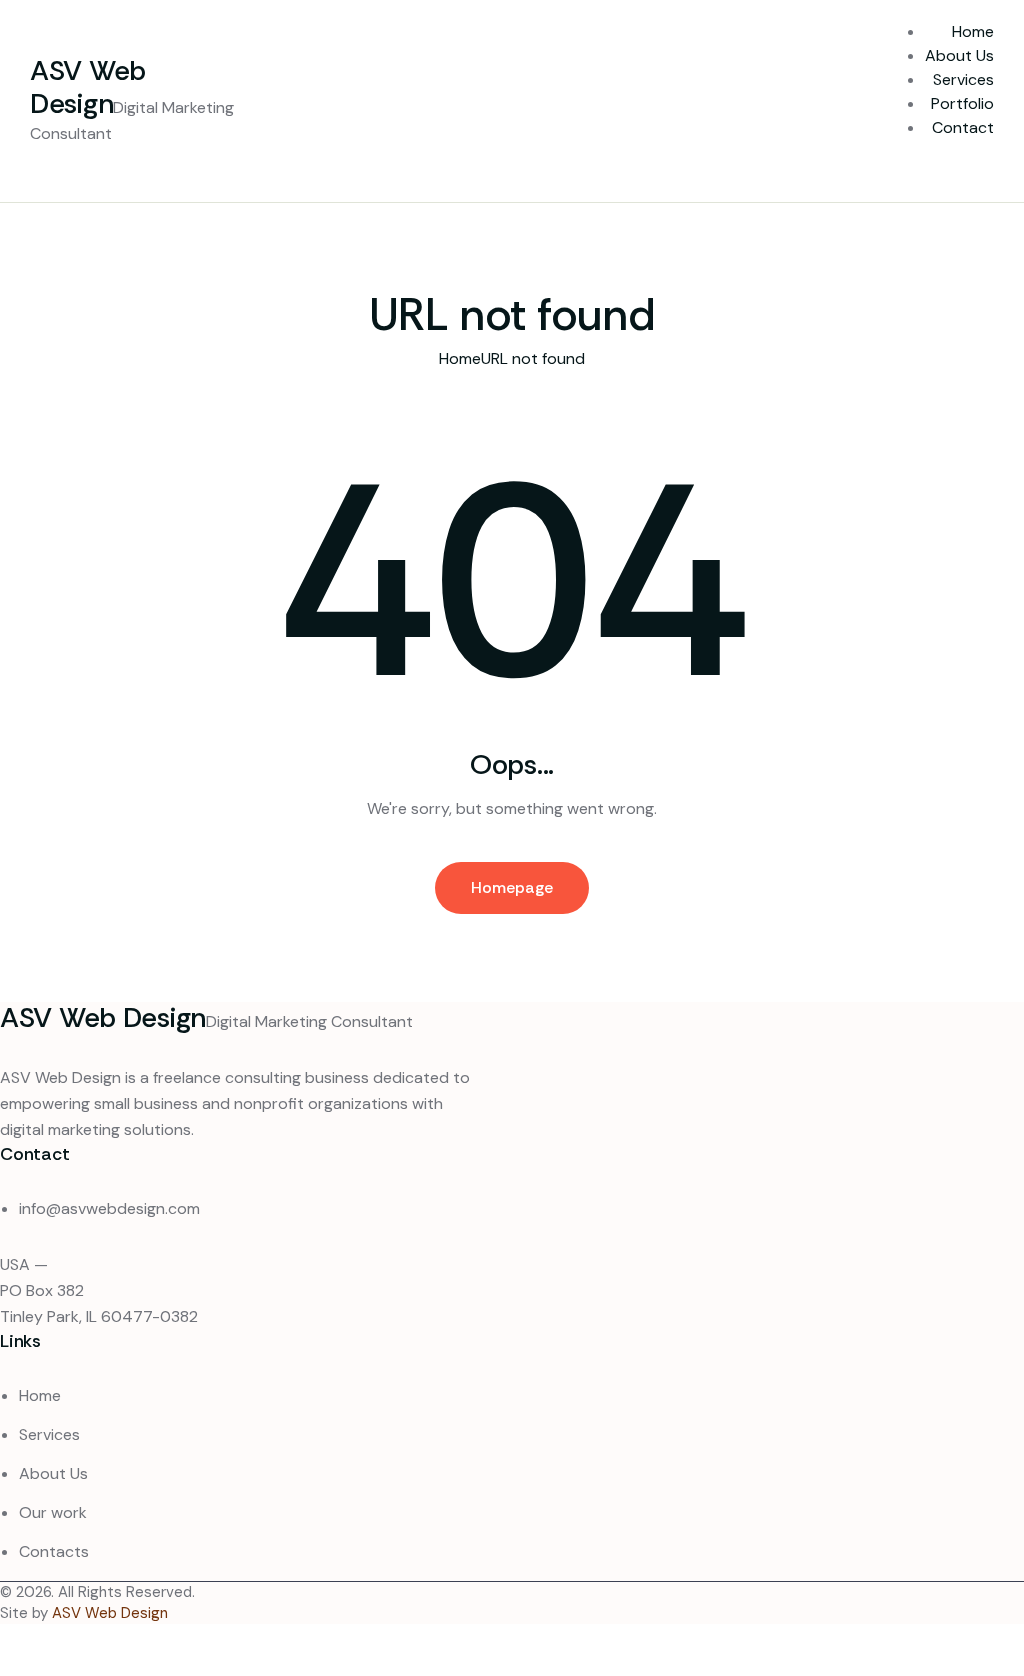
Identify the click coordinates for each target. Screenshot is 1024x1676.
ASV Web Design (110, 1613)
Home (460, 358)
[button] (950, 169)
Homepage (512, 887)
